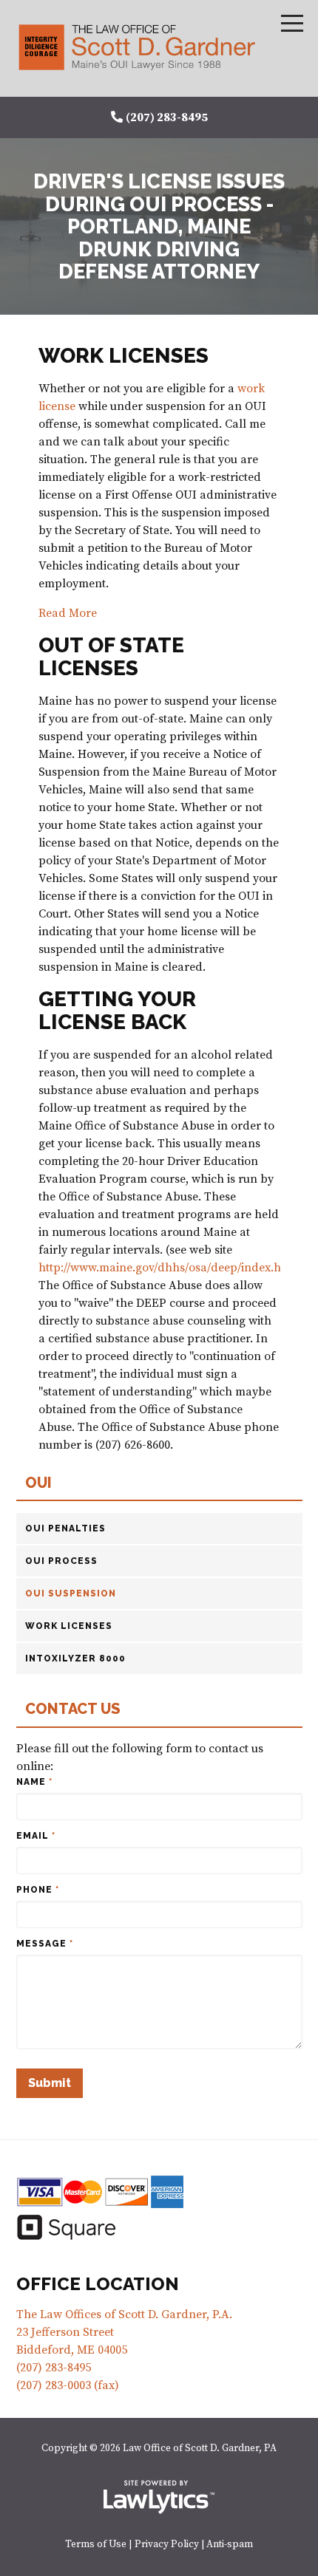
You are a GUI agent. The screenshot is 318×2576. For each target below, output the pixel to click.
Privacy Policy (167, 2545)
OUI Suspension (71, 1593)
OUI (38, 1483)
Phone (38, 1890)
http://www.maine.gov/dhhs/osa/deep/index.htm (167, 1268)
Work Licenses (69, 1626)
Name (34, 1782)
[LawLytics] (159, 2497)
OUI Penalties (65, 1528)
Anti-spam (230, 2545)
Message (45, 1944)
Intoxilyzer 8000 (75, 1658)
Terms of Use (96, 2545)
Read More (68, 613)
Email (36, 1836)
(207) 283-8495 (167, 117)
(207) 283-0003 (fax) (68, 2385)
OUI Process (61, 1561)
